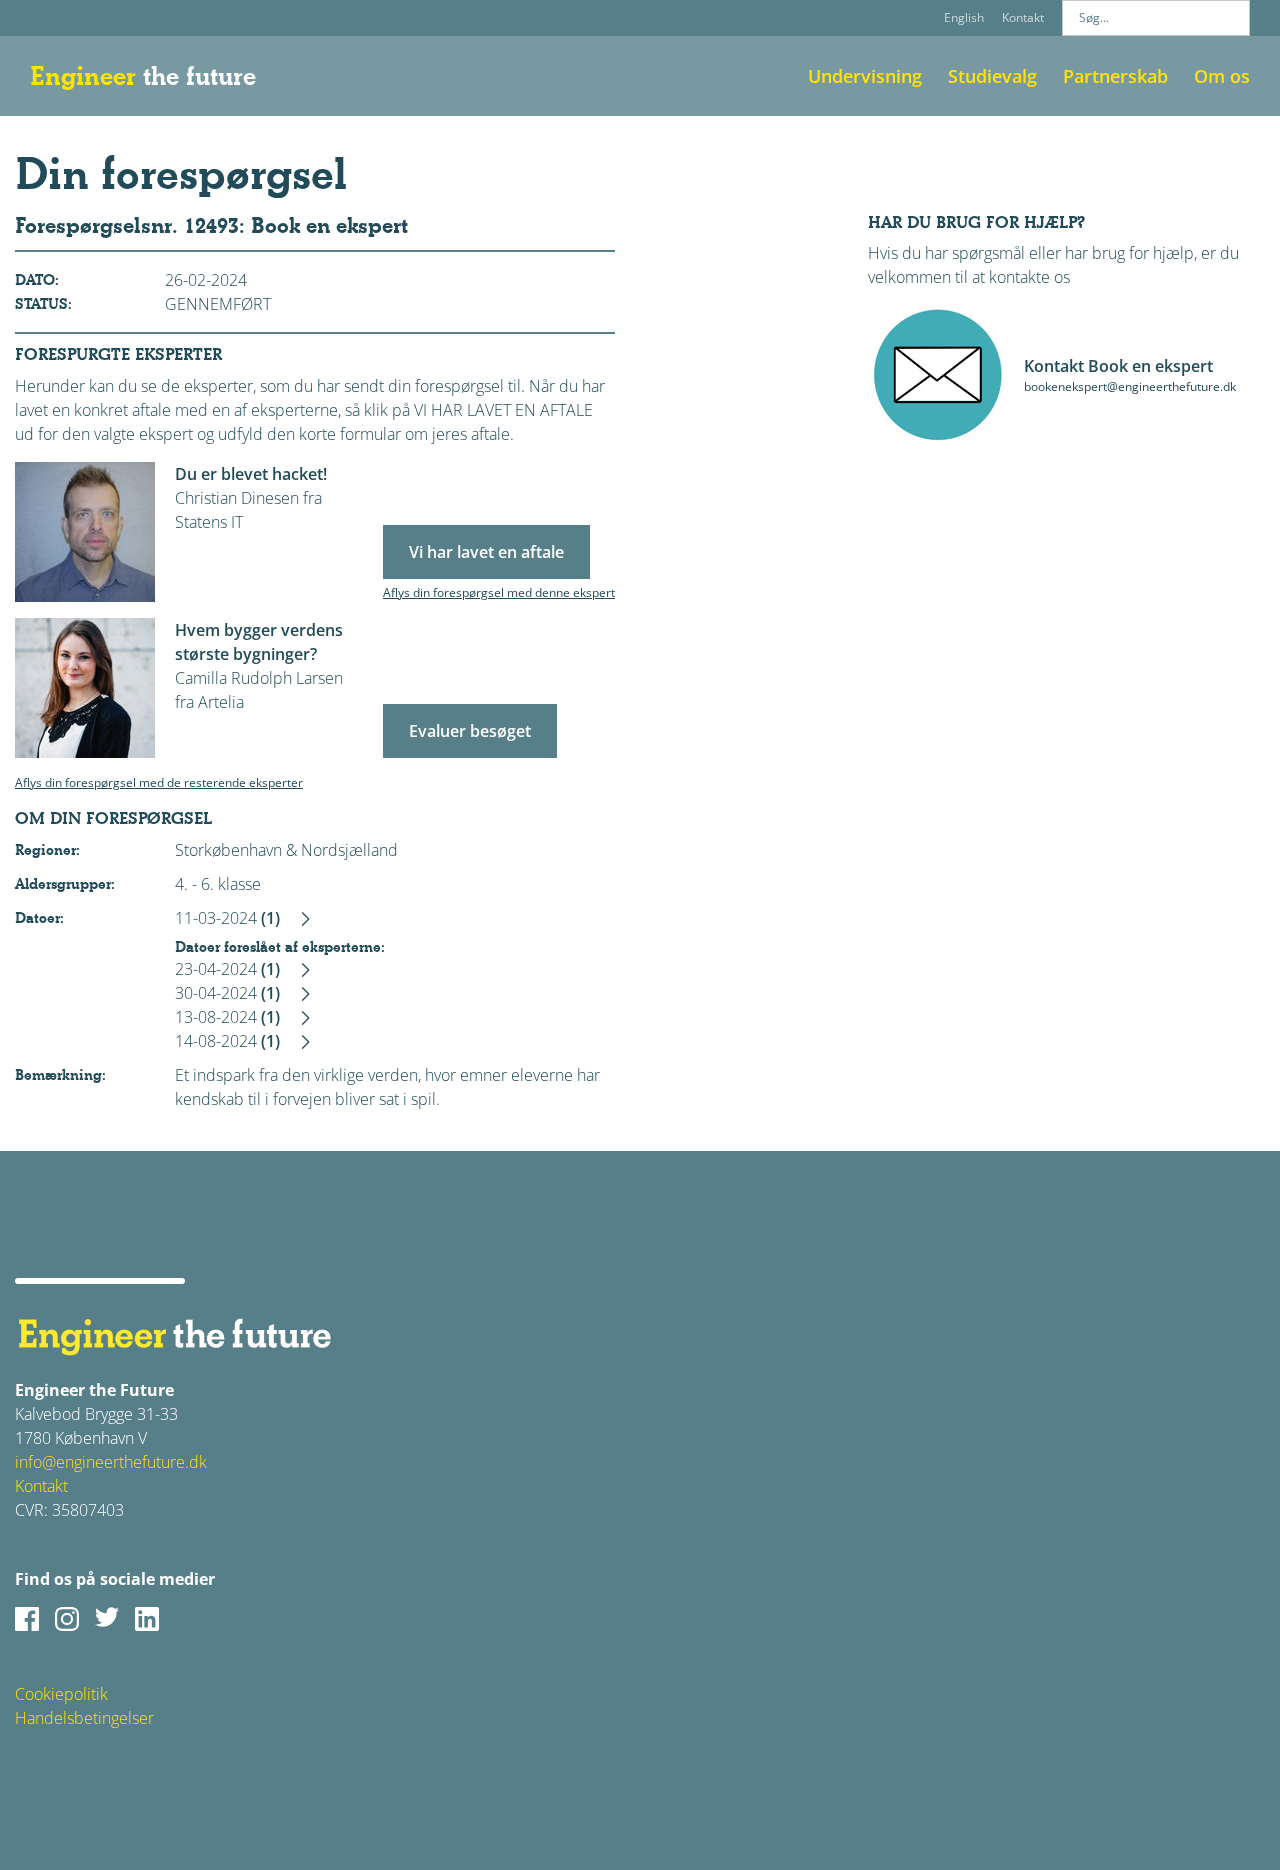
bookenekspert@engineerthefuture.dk (1130, 386)
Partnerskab (1115, 76)
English (964, 17)
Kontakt (1023, 17)
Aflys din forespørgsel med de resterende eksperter (159, 782)
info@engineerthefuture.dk (111, 1462)
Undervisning (865, 76)
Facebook (27, 1619)
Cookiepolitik (61, 1694)
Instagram (67, 1619)
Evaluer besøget (470, 731)
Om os (1222, 76)
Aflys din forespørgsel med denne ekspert (499, 592)
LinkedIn (147, 1619)
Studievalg (992, 76)
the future (143, 76)
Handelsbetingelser (84, 1718)
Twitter (107, 1619)
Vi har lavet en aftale (486, 552)
